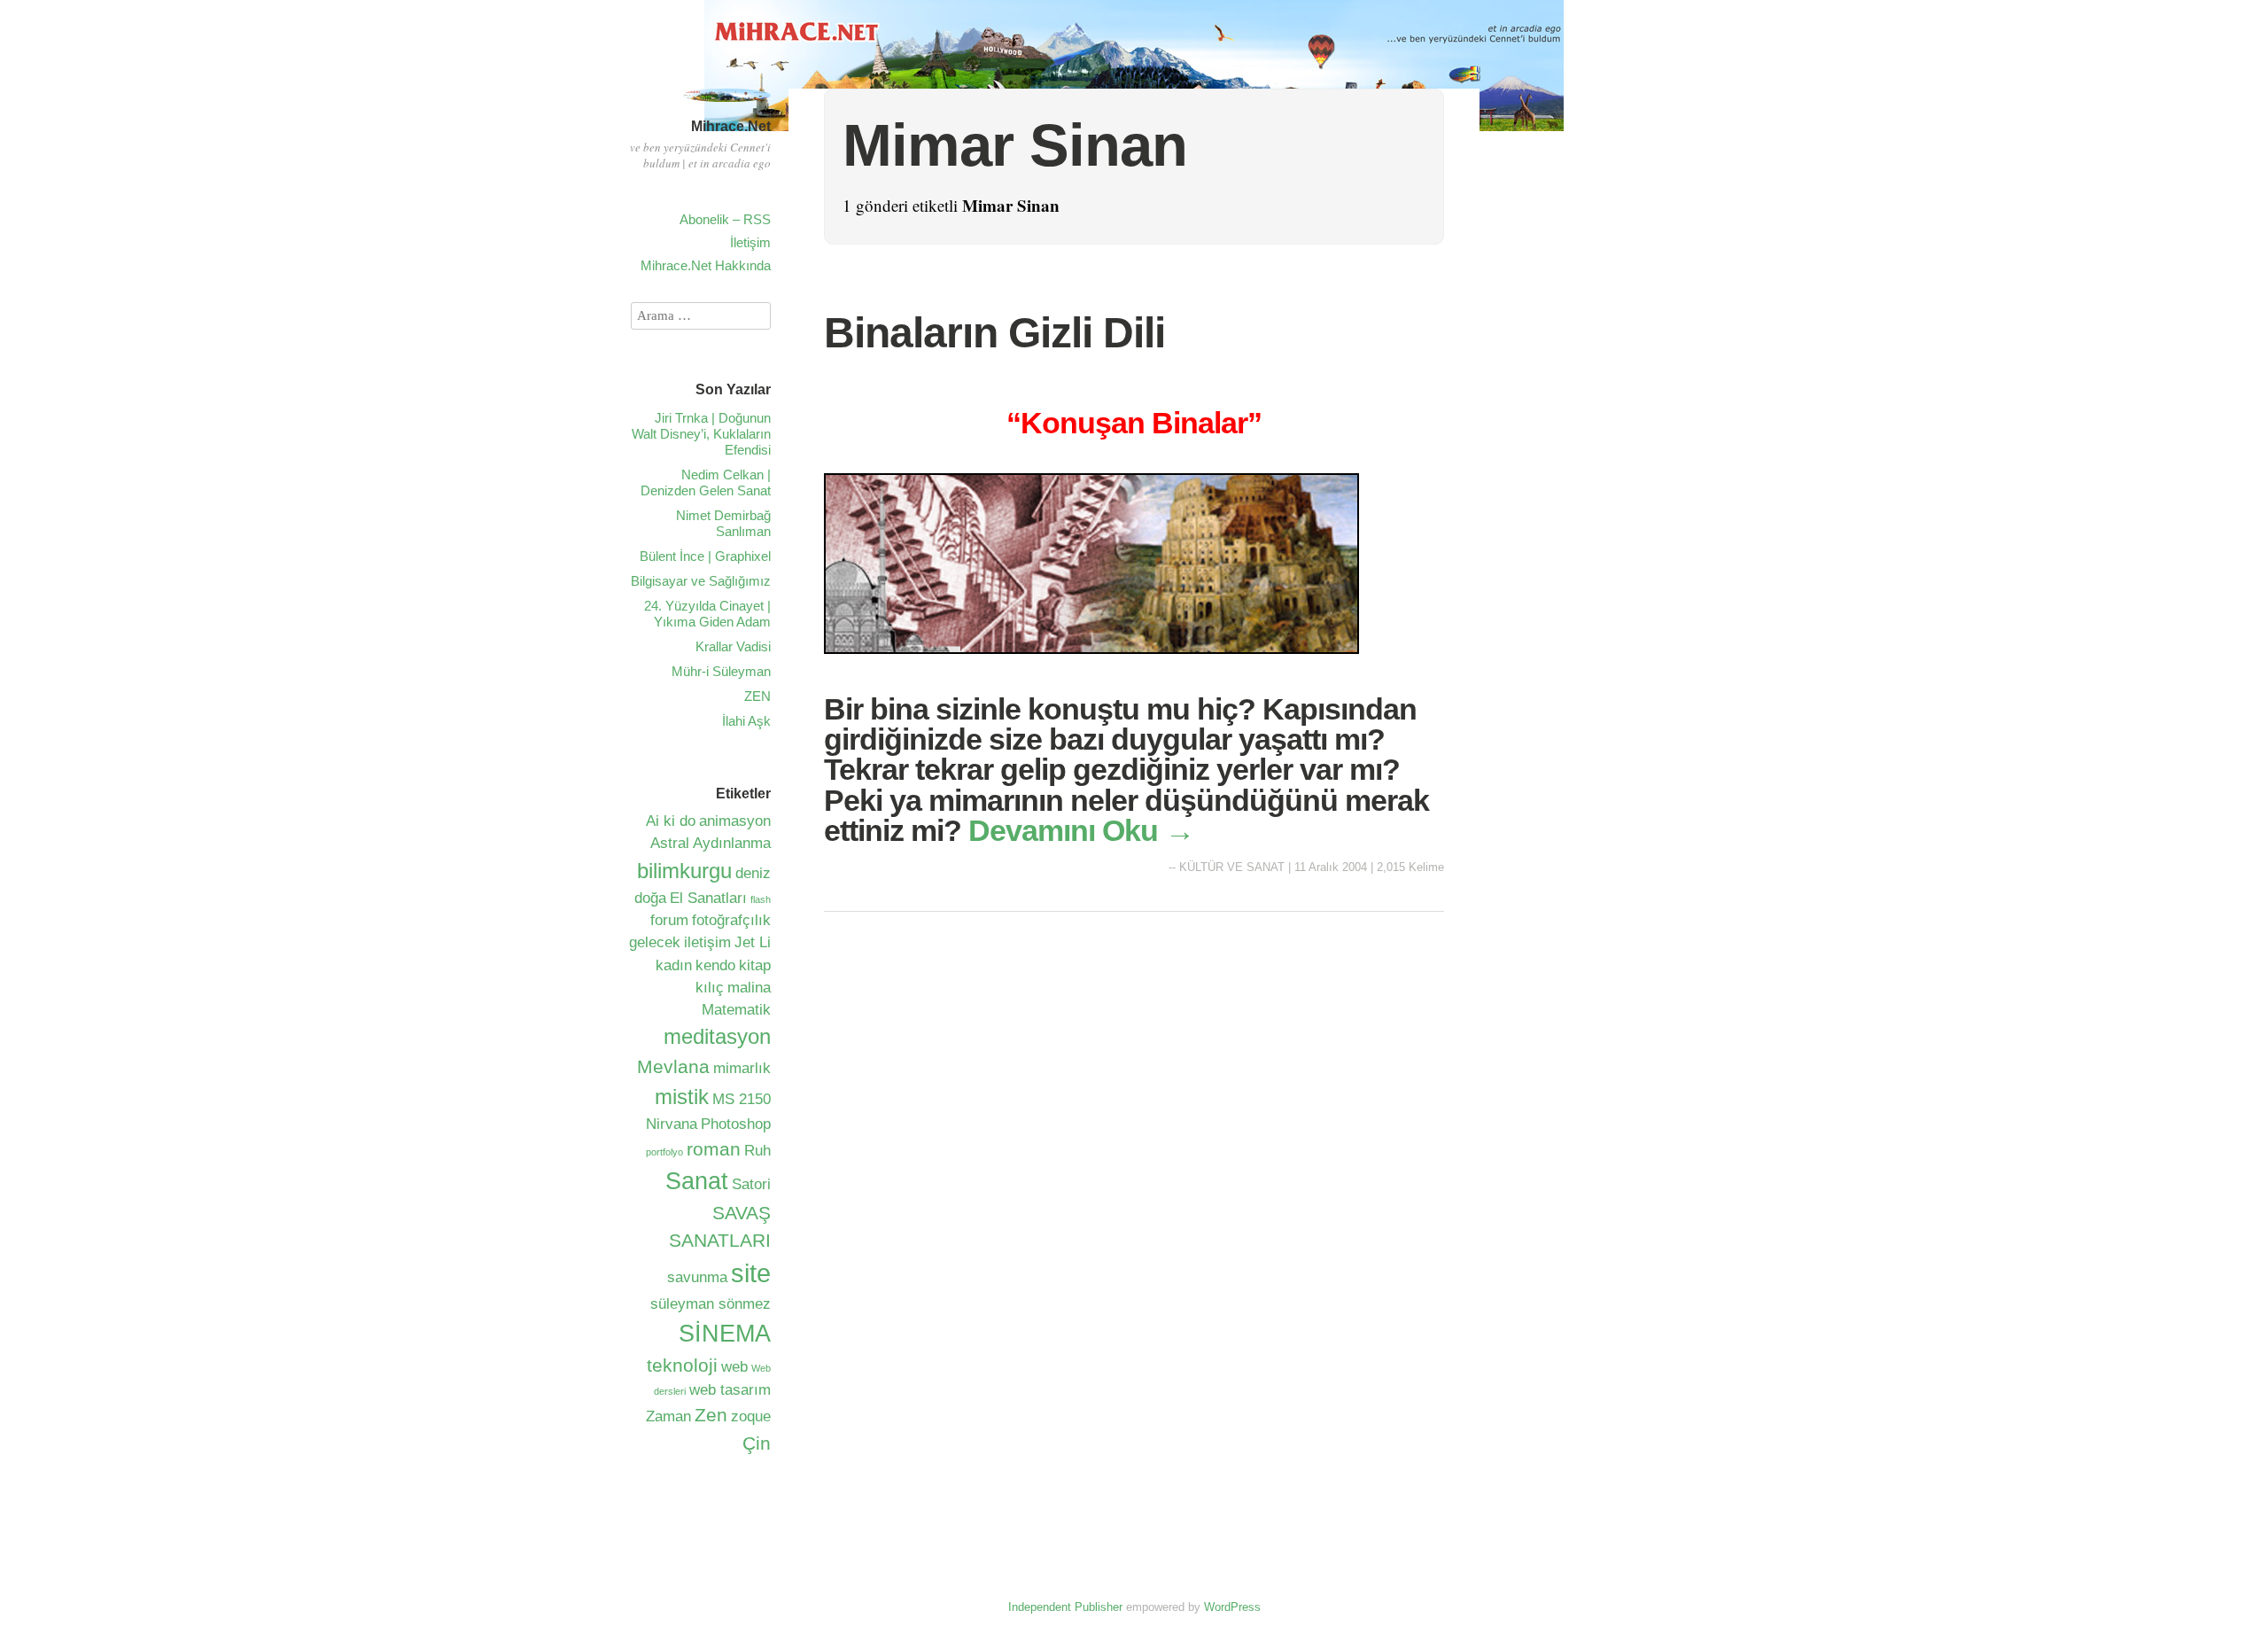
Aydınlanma (732, 843)
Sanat (697, 1181)
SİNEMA (725, 1334)
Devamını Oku (1081, 830)
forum (669, 920)
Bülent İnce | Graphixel (705, 556)
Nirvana (672, 1124)
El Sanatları (708, 898)
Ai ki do (671, 821)
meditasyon (717, 1036)
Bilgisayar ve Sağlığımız (701, 581)
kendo (715, 965)
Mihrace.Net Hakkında (706, 265)
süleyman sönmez (711, 1304)
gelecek (655, 942)
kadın (674, 965)
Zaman (668, 1416)
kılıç (710, 988)
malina (749, 988)
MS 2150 (742, 1099)
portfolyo (664, 1152)
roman (714, 1149)
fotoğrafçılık (731, 920)
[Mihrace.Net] (726, 104)
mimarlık (742, 1068)
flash (761, 899)
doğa (650, 898)
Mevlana (673, 1066)
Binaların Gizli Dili (994, 333)
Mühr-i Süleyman (721, 671)
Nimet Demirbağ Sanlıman (723, 523)
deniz (753, 873)
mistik (682, 1097)
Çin (757, 1443)
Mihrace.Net (731, 126)
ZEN (757, 696)
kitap (755, 965)
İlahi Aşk (746, 721)
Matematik (736, 1010)
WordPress (1232, 1607)
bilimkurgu (684, 871)
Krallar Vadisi (733, 646)
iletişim (707, 942)
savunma (697, 1277)
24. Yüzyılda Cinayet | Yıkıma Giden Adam (707, 614)
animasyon (735, 821)
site (751, 1273)
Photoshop (736, 1124)
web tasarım (730, 1390)
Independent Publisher (1065, 1607)
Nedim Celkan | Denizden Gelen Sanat (706, 482)
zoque (751, 1416)
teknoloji (682, 1365)
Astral (670, 843)
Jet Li (753, 942)
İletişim (750, 242)
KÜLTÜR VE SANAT (1232, 867)
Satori (751, 1184)
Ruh (757, 1151)
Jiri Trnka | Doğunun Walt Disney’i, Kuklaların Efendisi (701, 434)
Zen (711, 1415)
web (734, 1367)
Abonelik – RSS (725, 219)
